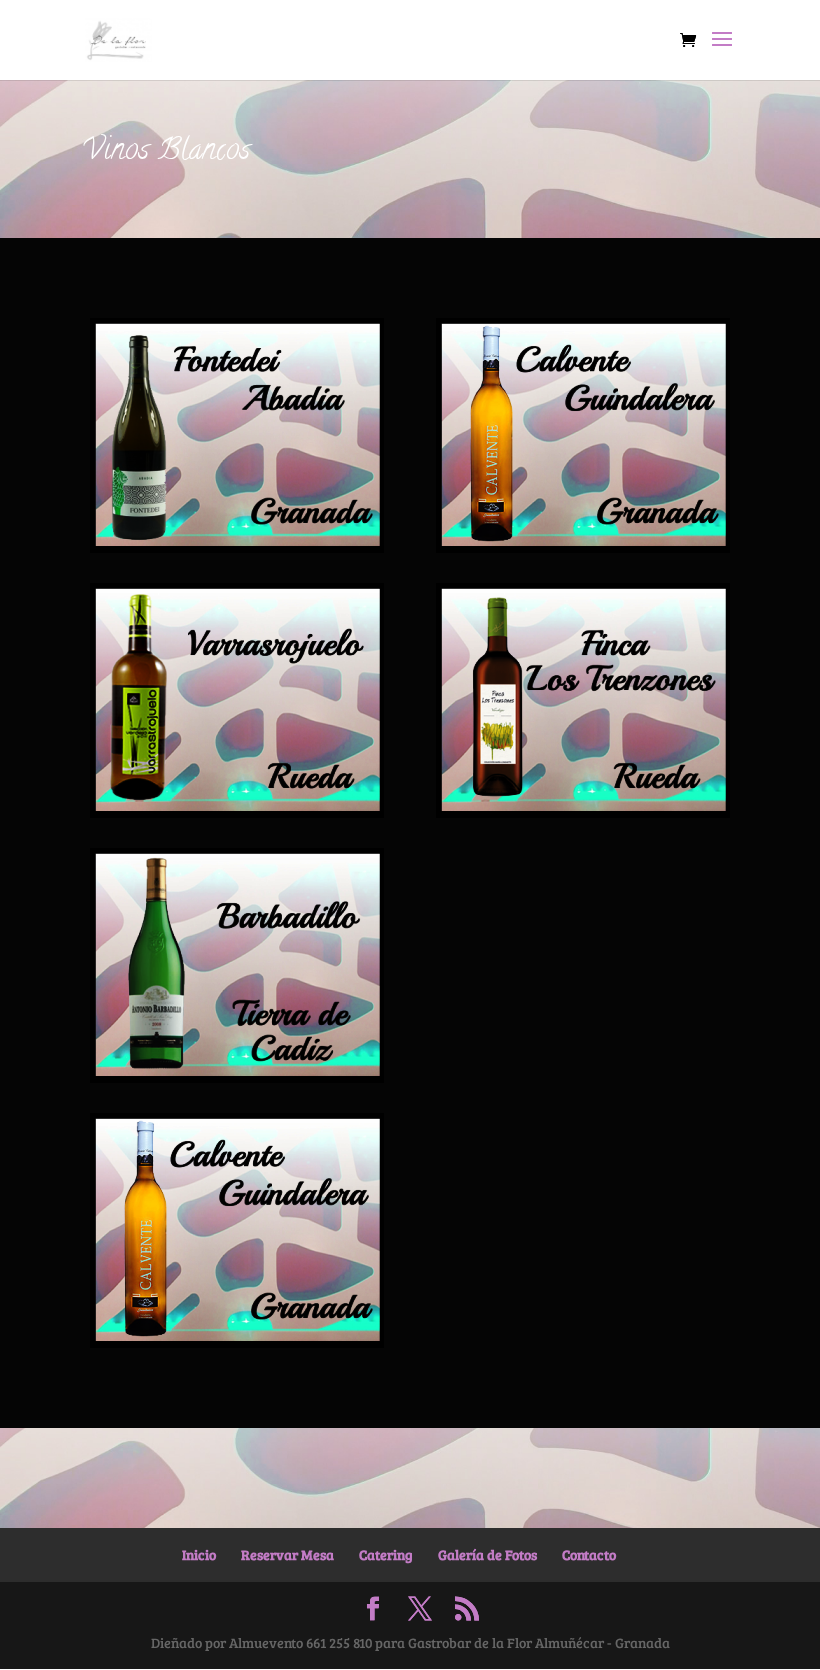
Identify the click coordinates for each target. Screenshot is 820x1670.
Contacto (589, 1554)
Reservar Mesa (287, 1554)
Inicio (199, 1554)
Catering (386, 1554)
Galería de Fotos (487, 1554)
